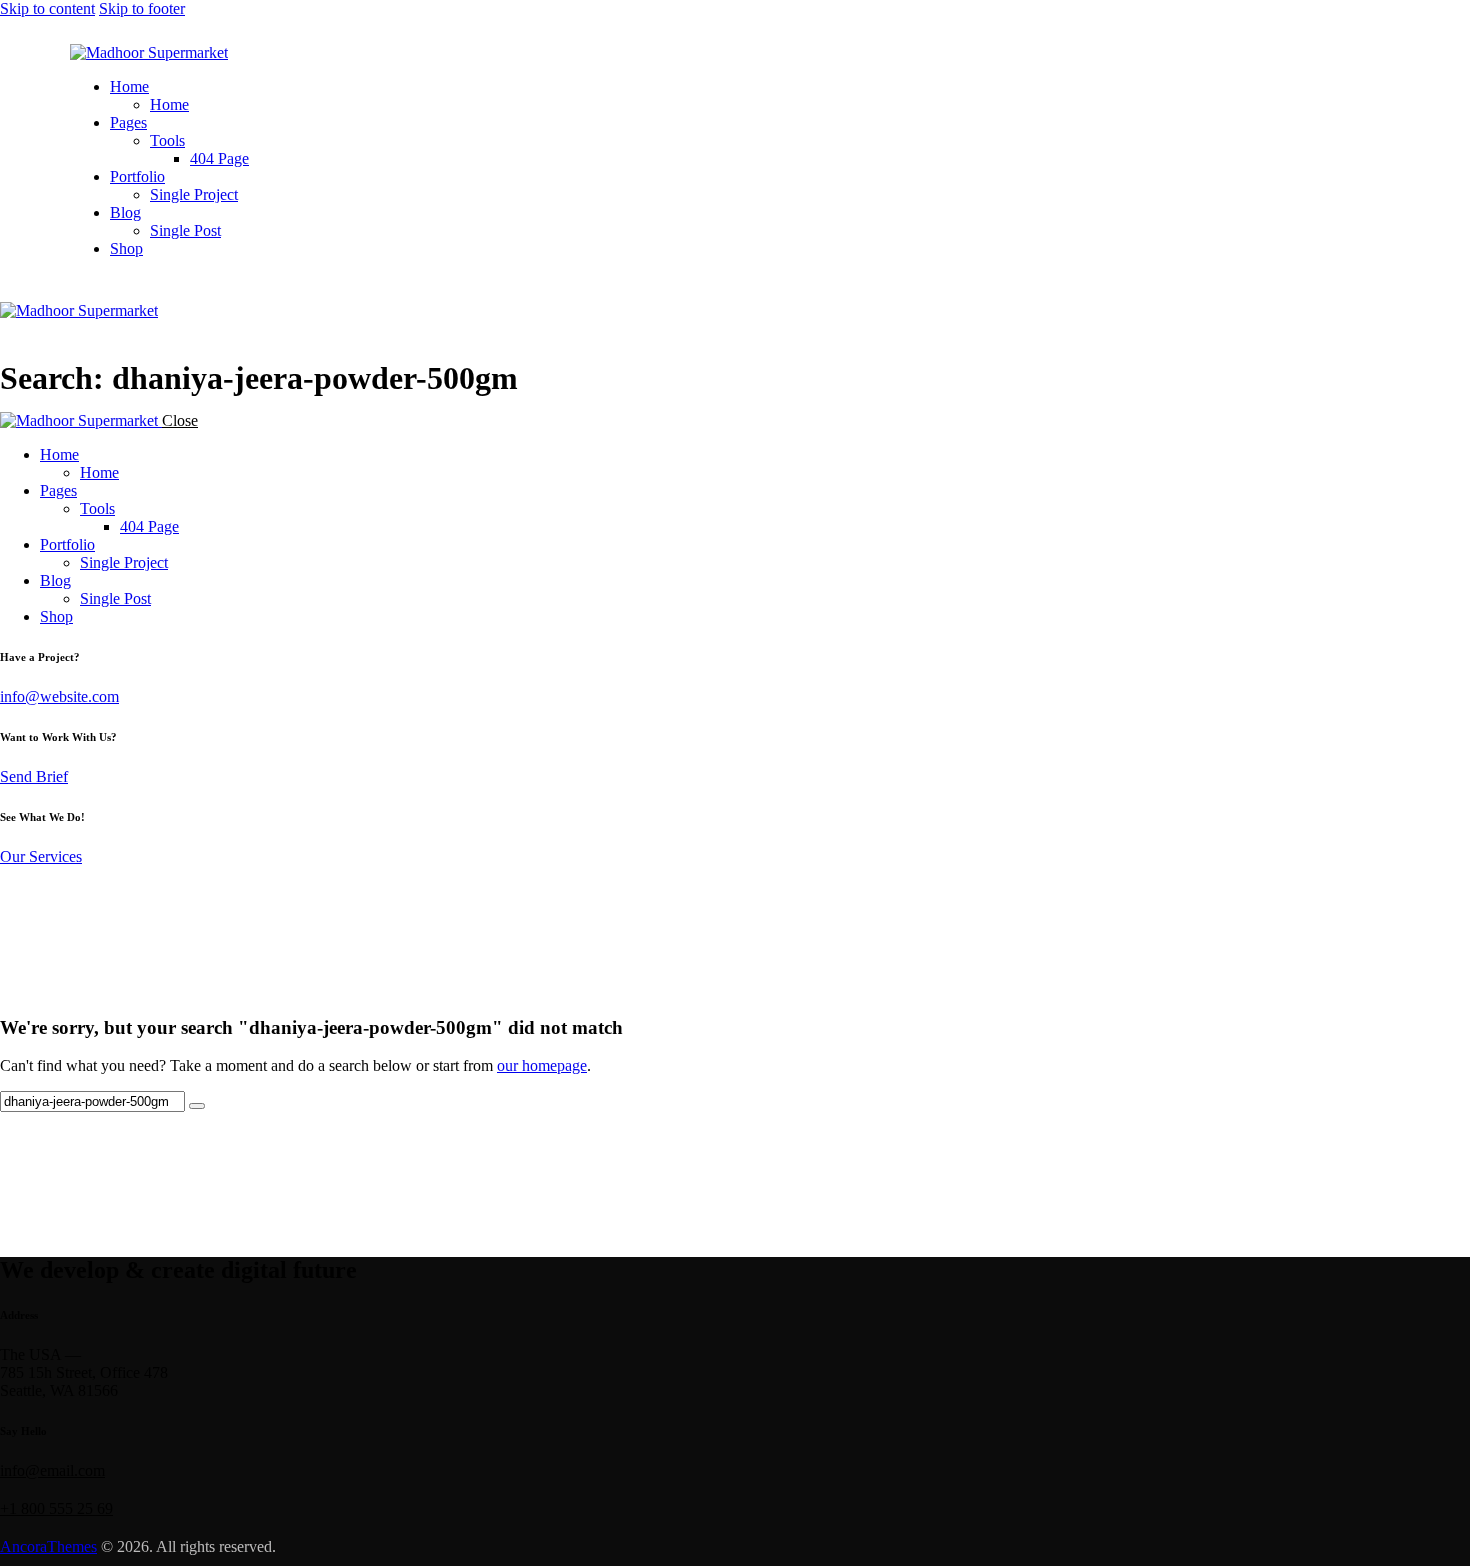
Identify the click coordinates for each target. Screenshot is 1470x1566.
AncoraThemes (48, 1546)
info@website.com (59, 696)
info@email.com (52, 1470)
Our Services (41, 856)
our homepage (542, 1065)
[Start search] (197, 1106)
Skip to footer (142, 8)
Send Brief (34, 776)
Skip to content (47, 8)
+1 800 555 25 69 (56, 1508)
